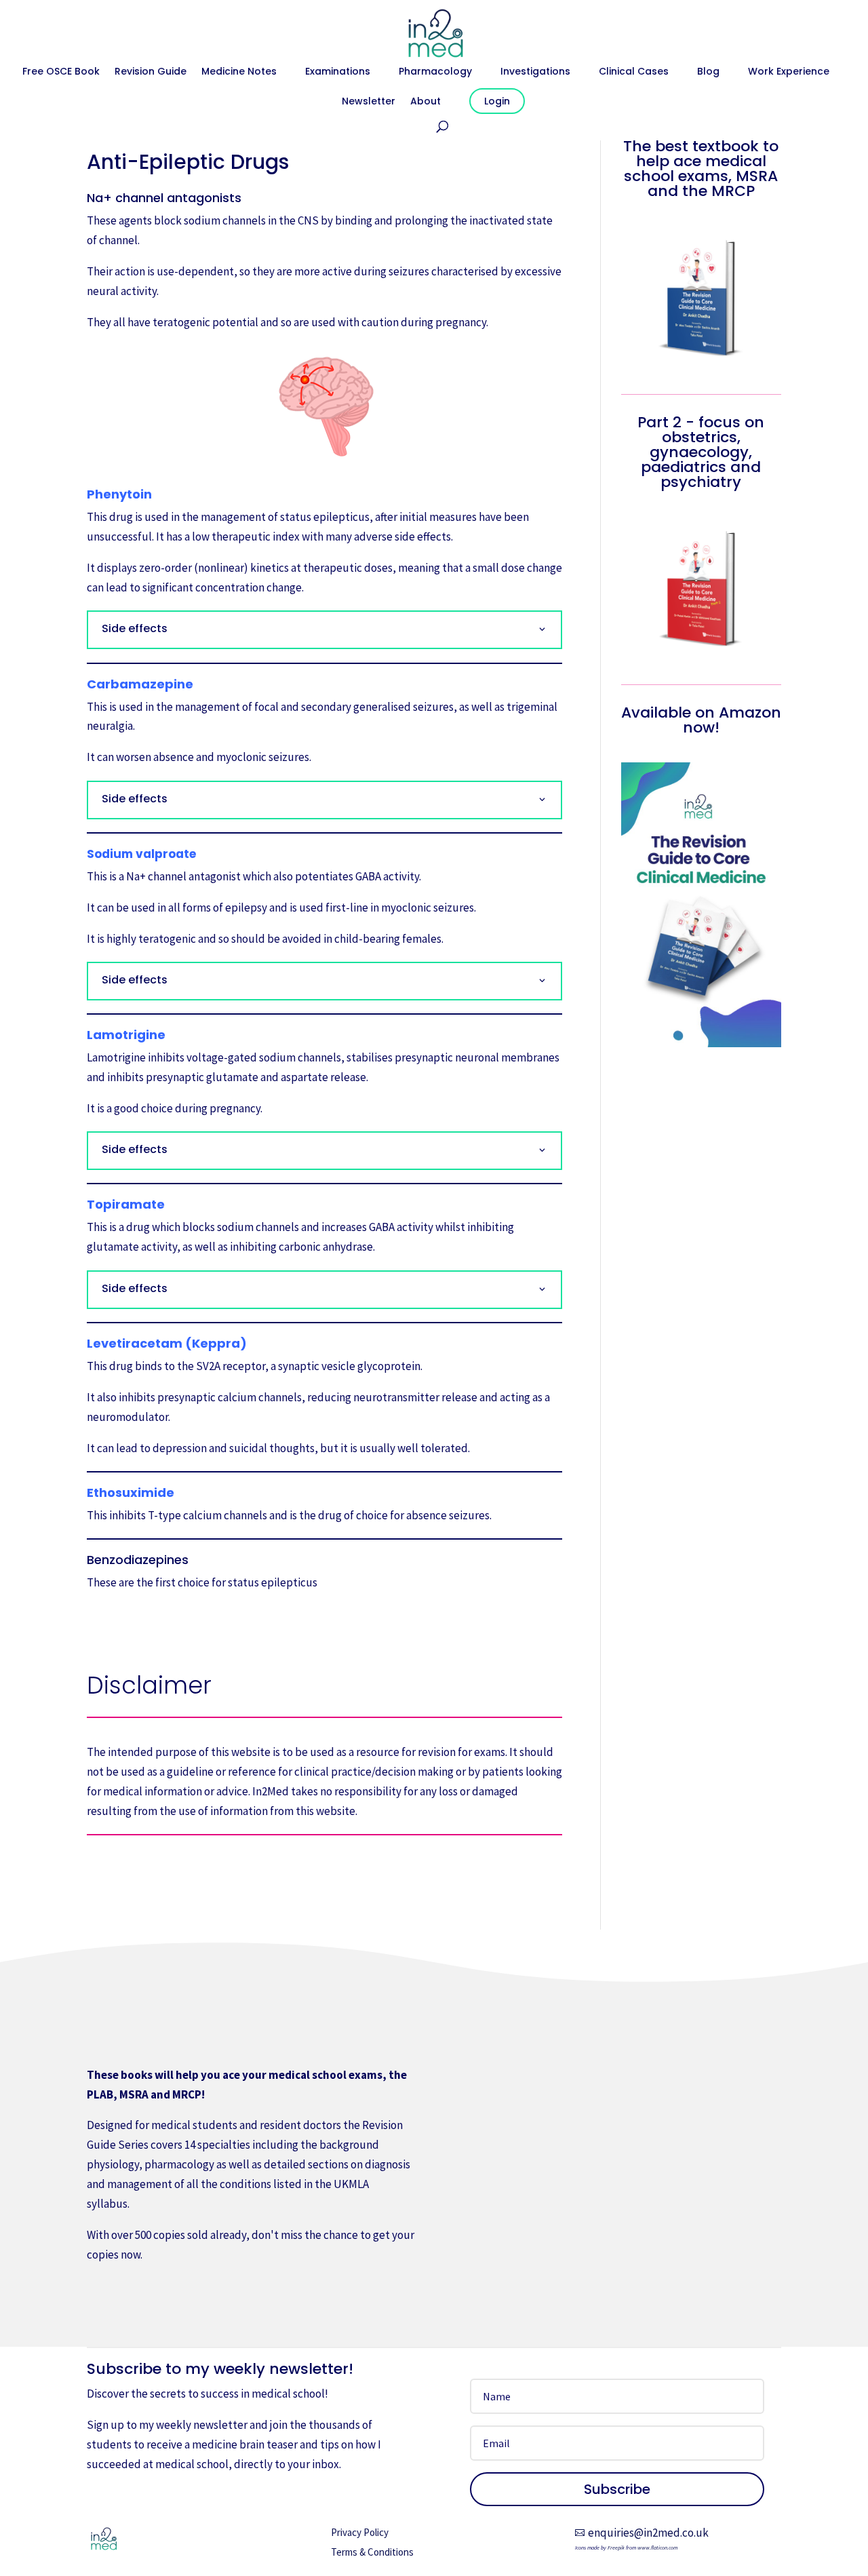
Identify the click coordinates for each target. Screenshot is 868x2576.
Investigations (535, 72)
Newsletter (369, 102)
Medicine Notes (239, 72)
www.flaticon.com (657, 2548)
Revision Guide (151, 72)
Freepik (616, 2548)
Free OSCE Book (61, 72)
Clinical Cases (634, 72)
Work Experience (789, 72)
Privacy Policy (360, 2532)
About (426, 102)
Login (497, 101)
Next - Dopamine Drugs (325, 1629)
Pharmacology (435, 72)
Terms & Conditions (372, 2552)
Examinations (338, 72)
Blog (708, 72)
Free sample (138, 2298)
